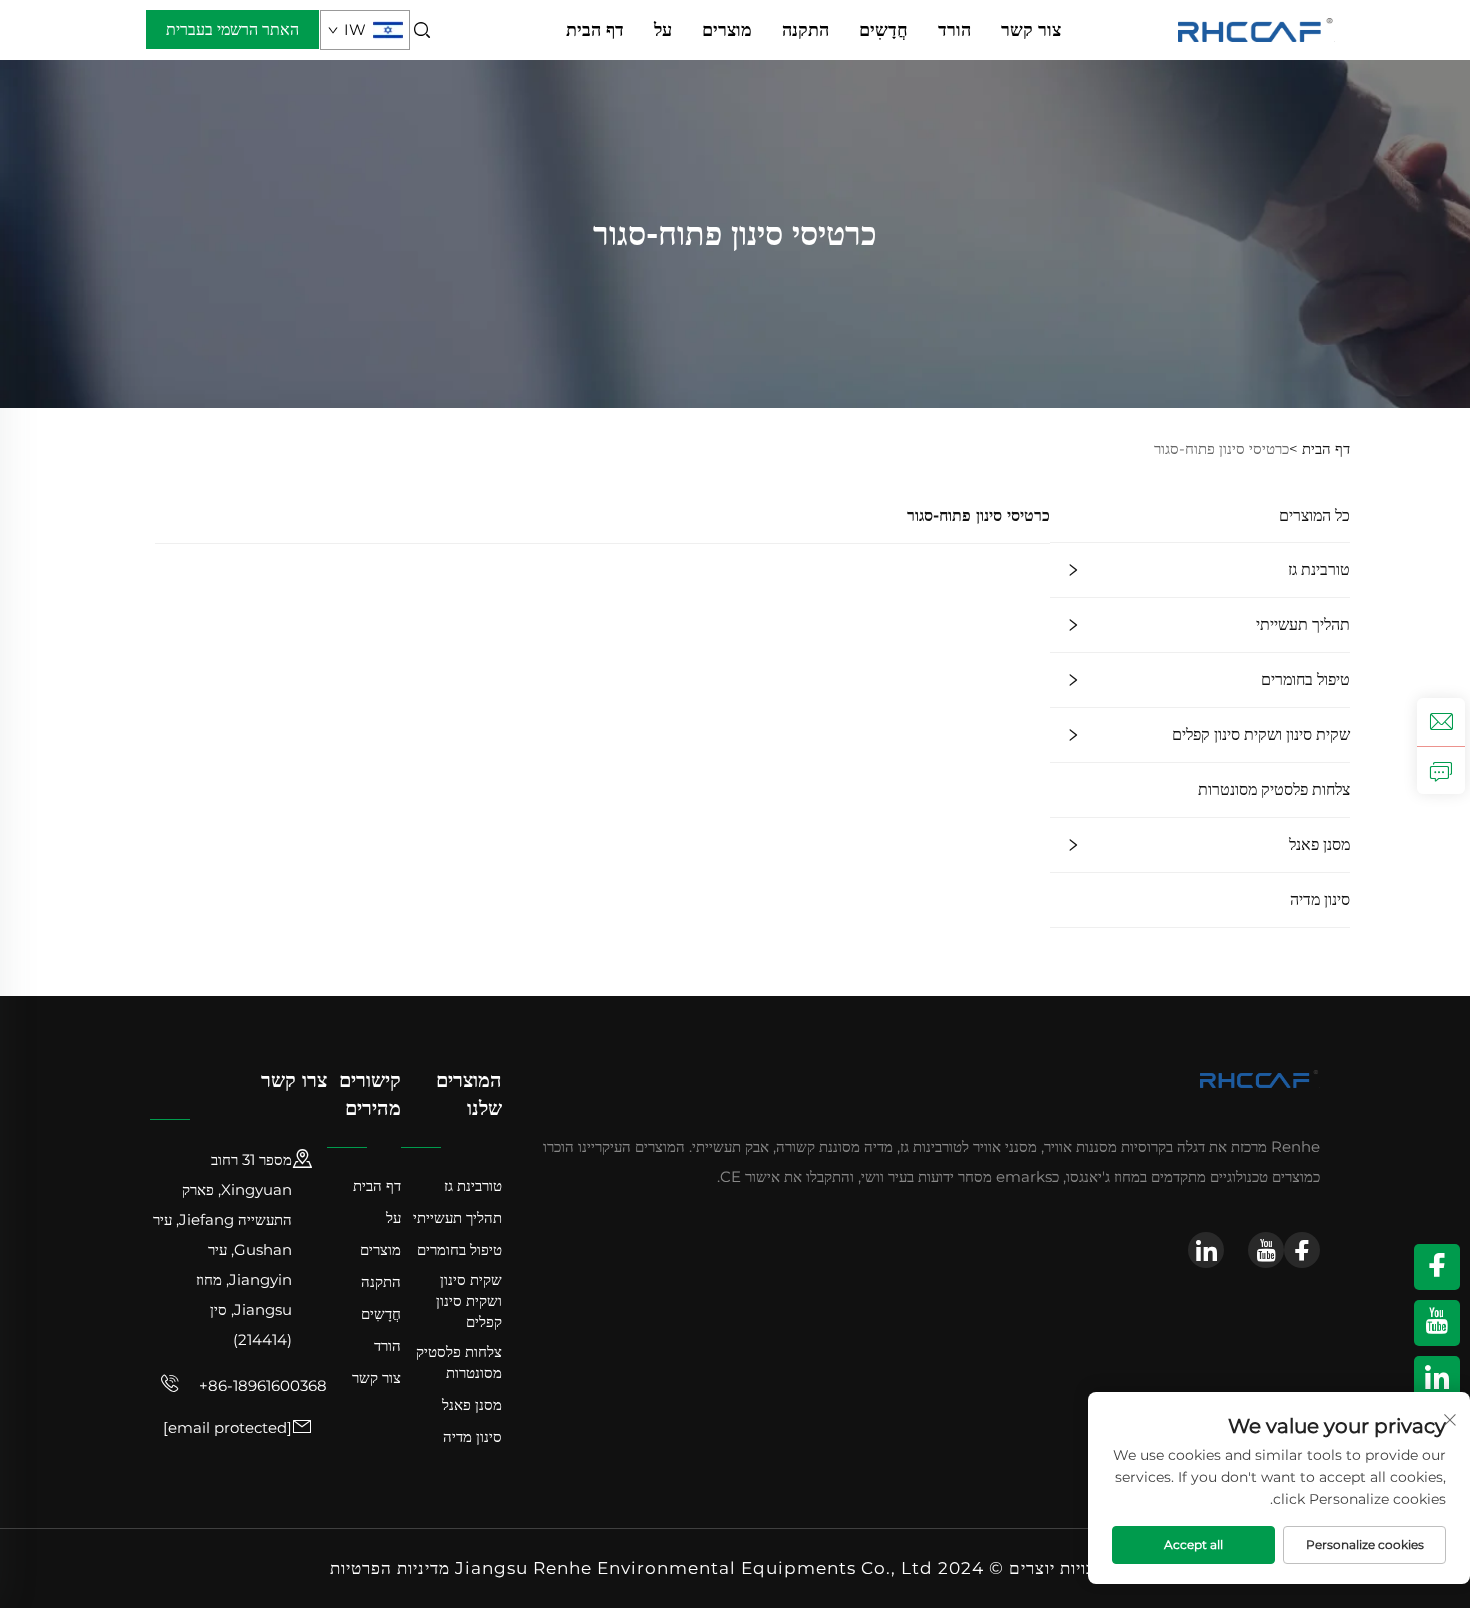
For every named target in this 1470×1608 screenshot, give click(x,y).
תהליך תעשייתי (1303, 624)
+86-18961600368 (261, 1385)
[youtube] (1266, 1250)
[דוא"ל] (1441, 722)
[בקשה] (1441, 770)
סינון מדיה (1320, 899)
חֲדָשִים (883, 30)
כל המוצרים (1314, 515)
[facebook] (1302, 1250)
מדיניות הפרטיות (390, 1568)
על (663, 30)
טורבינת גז (1319, 569)
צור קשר (1031, 30)
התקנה (805, 30)
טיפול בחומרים (1305, 679)
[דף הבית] (1256, 28)
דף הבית (595, 30)
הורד (954, 30)
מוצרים (727, 30)
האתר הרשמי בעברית (232, 29)
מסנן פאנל (1319, 844)
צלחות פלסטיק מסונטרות (1274, 789)
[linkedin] (1206, 1250)
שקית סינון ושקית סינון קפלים (1261, 734)
